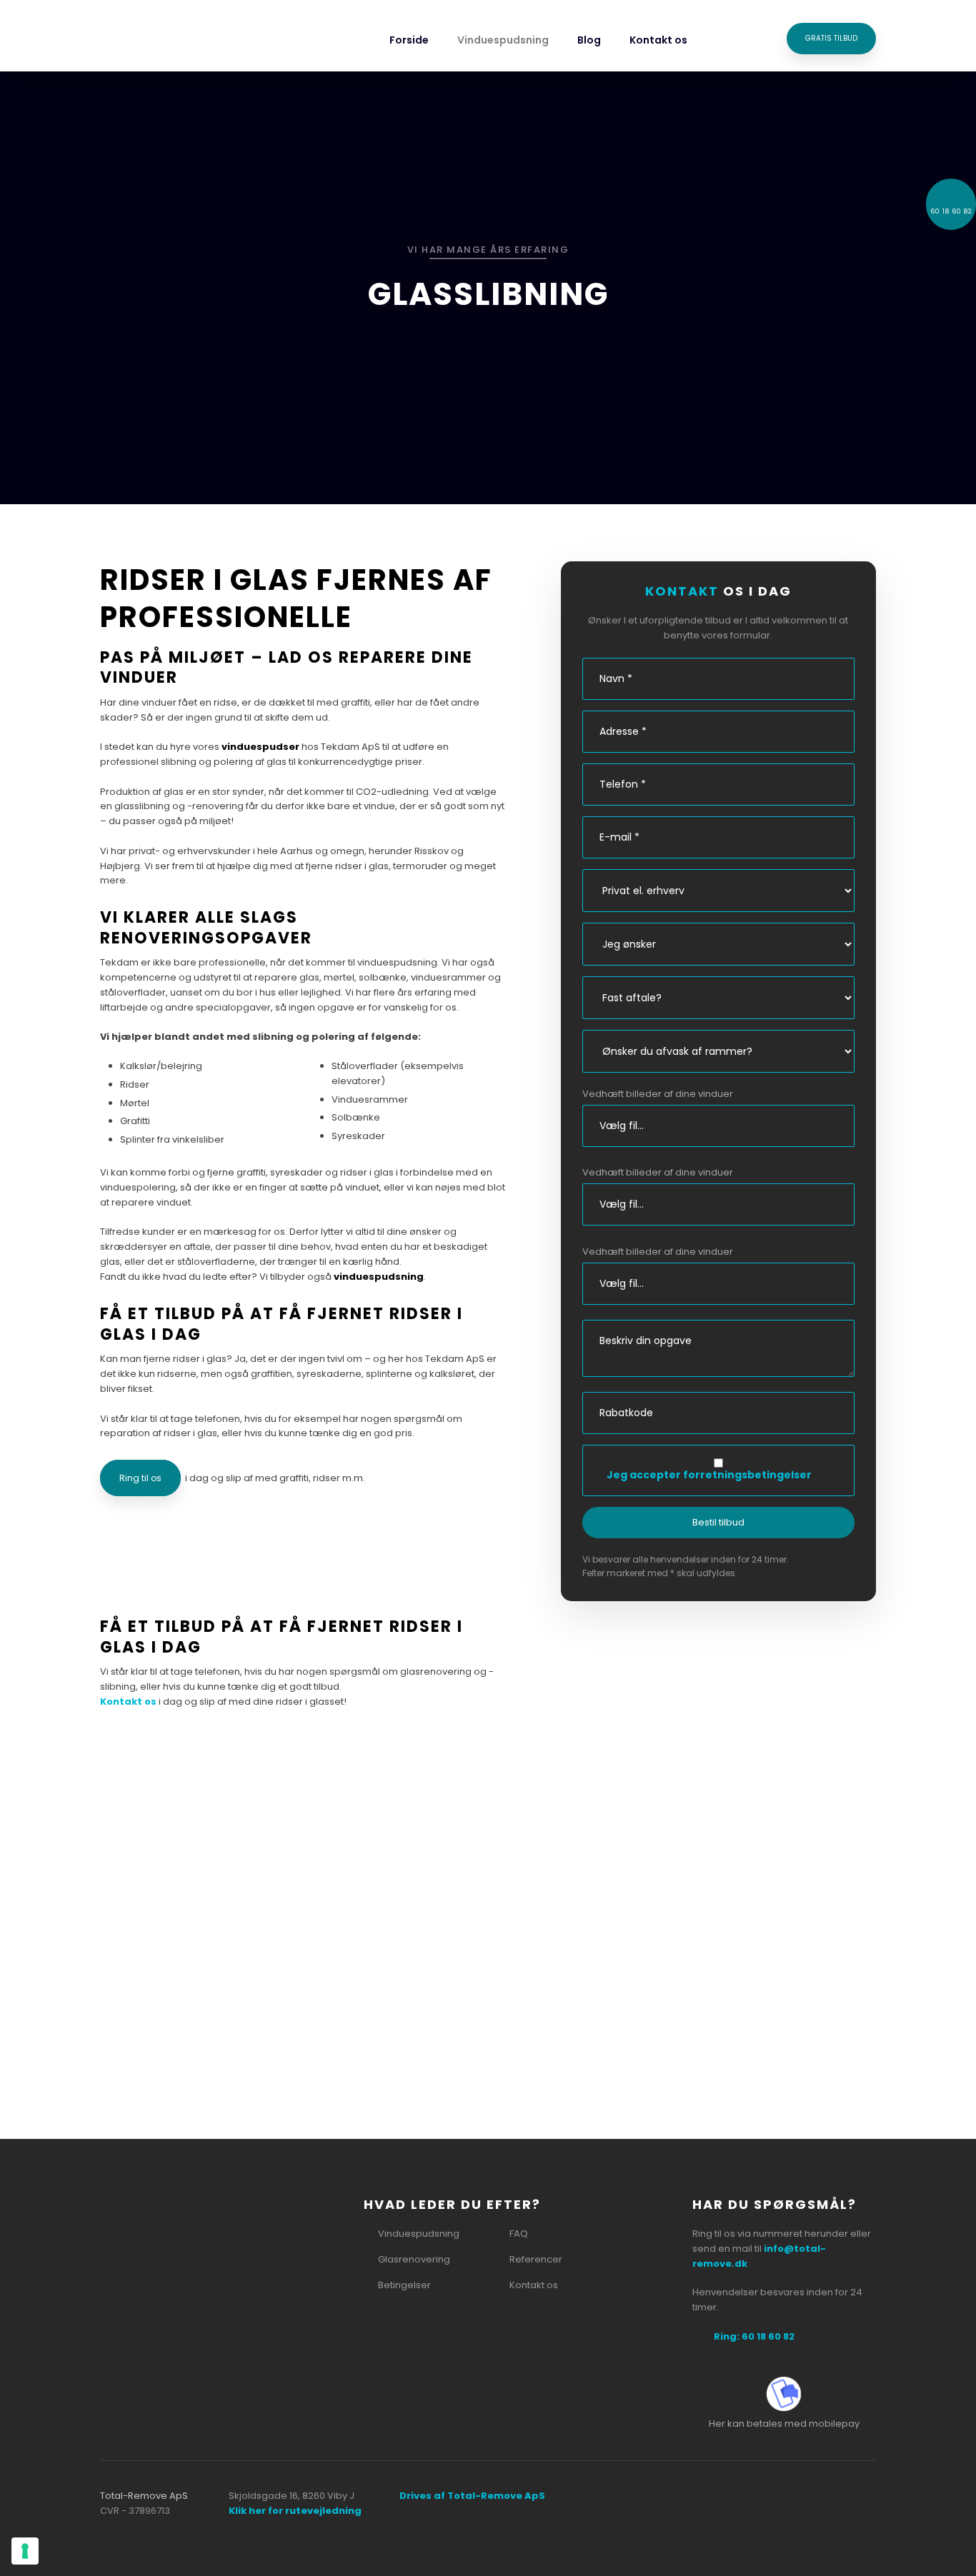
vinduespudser (260, 747)
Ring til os (140, 1478)
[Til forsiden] (171, 40)
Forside (409, 40)
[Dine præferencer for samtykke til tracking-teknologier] (25, 2551)
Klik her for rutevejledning (295, 2511)
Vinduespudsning (503, 40)
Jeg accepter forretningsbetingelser (709, 1475)
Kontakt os (658, 40)
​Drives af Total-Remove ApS (472, 2496)
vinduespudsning (379, 1277)
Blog (589, 40)
